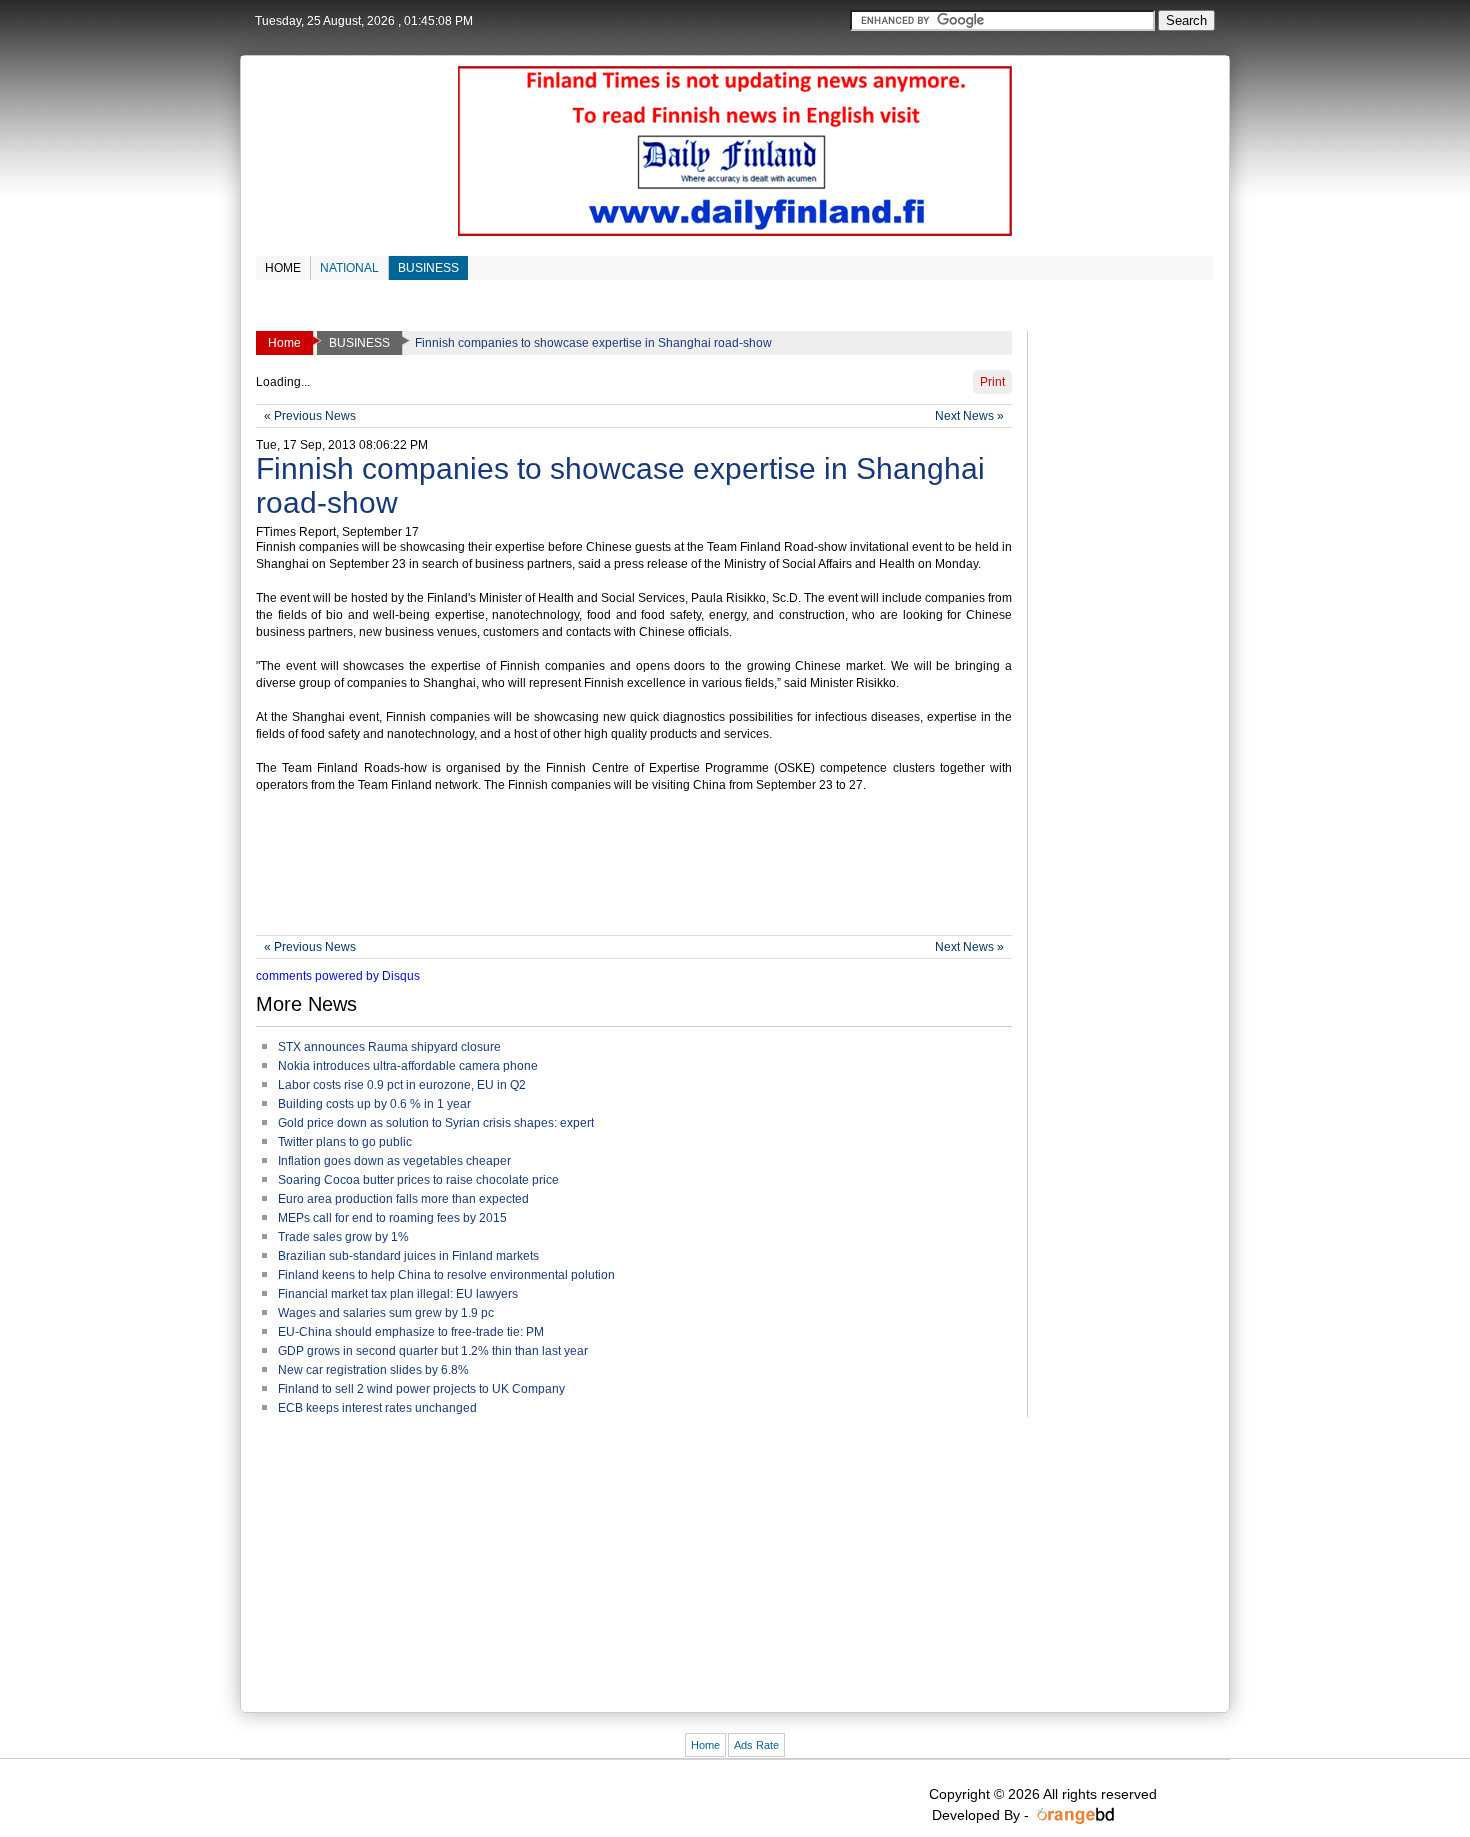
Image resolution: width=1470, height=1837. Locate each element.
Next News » (969, 416)
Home (705, 1745)
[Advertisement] (620, 865)
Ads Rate (756, 1745)
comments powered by (338, 976)
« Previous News (310, 416)
